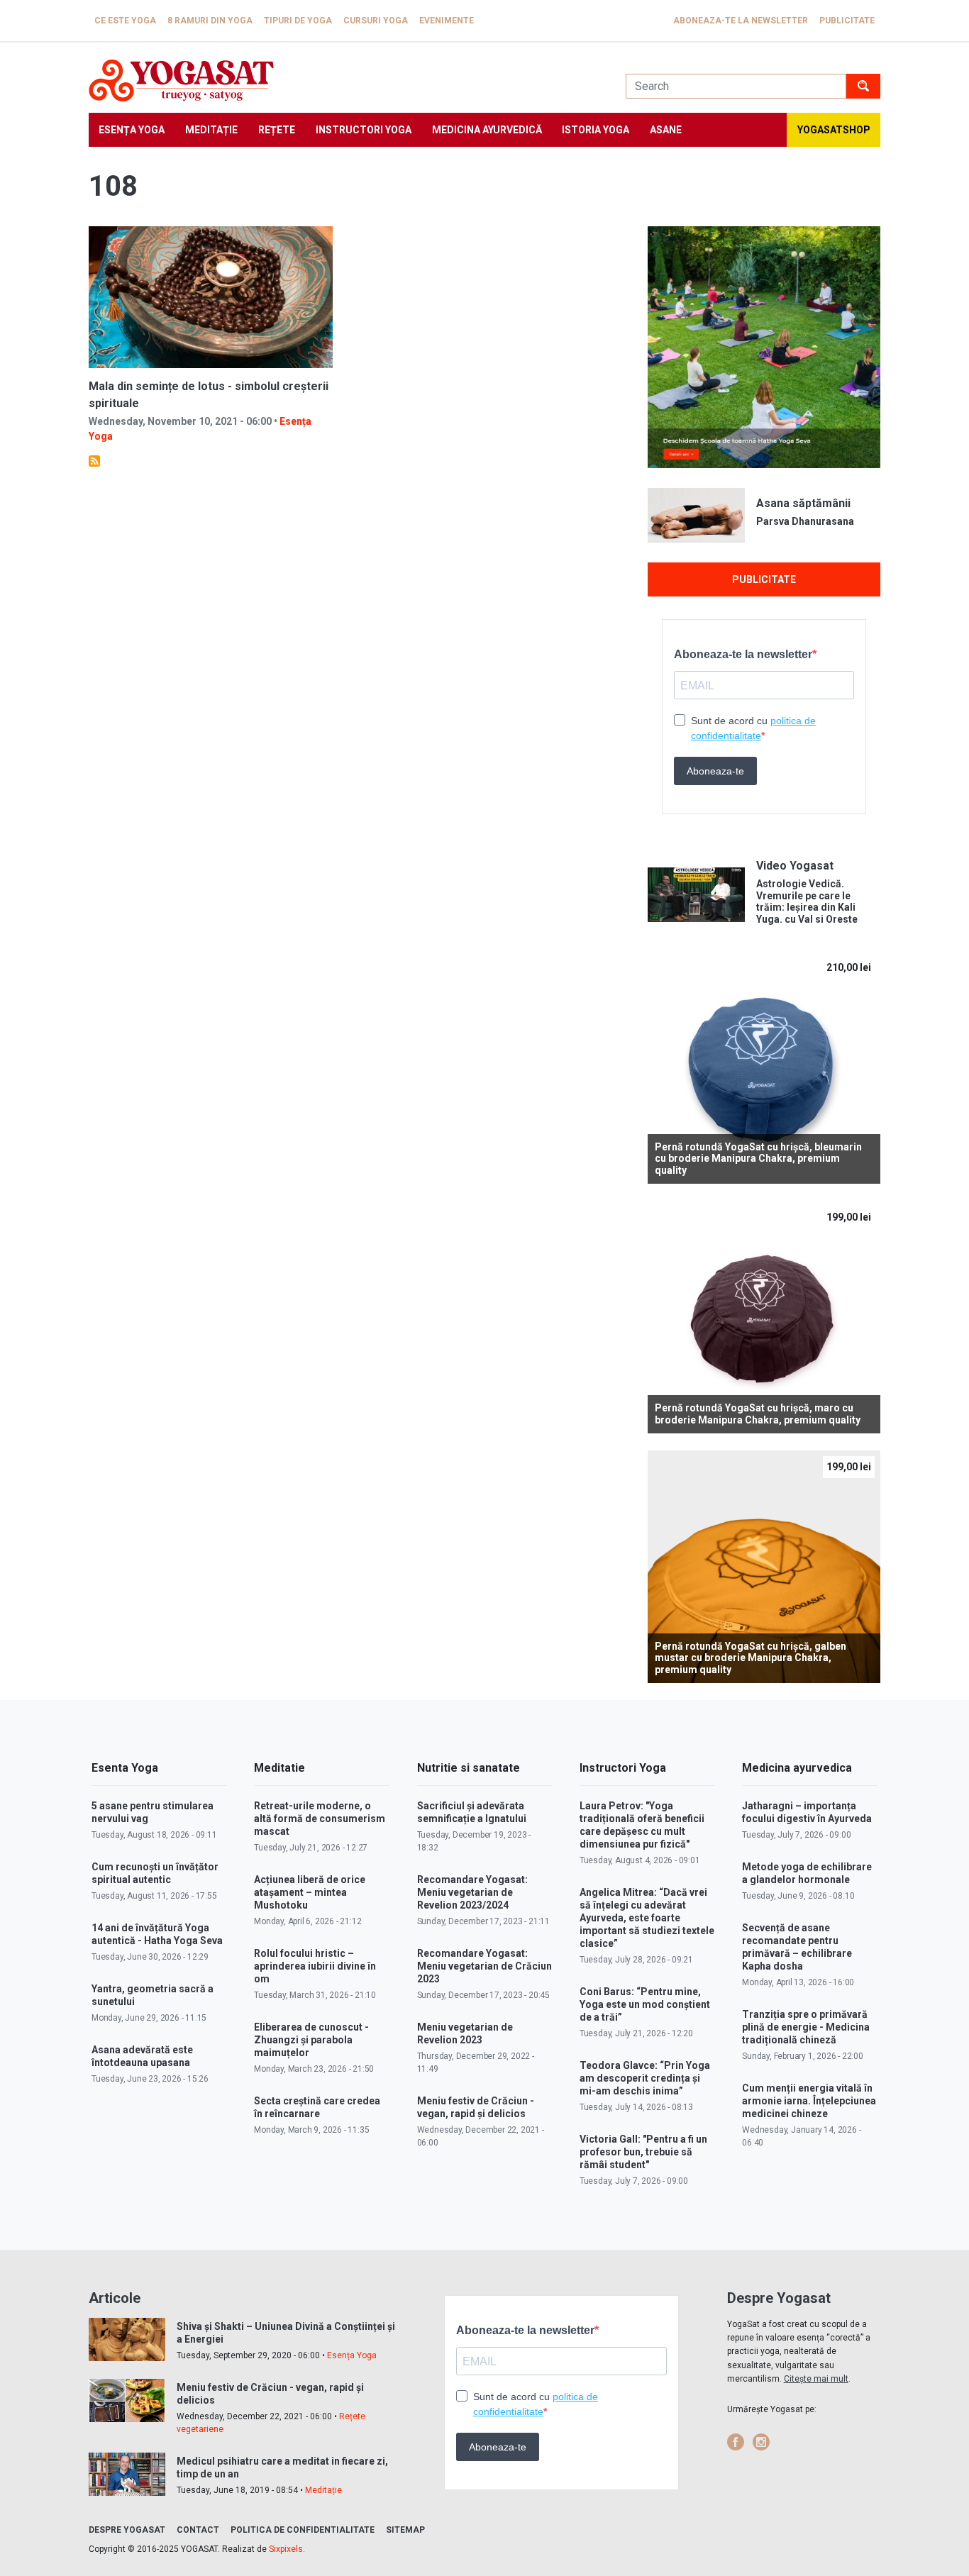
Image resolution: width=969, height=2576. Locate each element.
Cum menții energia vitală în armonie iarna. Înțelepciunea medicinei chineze (809, 2101)
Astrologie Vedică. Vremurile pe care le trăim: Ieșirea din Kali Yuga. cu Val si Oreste (807, 901)
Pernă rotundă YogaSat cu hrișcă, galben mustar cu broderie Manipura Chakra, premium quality (751, 1658)
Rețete (277, 130)
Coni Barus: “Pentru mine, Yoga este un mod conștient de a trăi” (645, 2004)
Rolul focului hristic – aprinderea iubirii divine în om (315, 1966)
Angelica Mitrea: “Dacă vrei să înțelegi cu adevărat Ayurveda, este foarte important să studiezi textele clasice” (647, 1918)
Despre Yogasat (127, 2530)
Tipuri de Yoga (298, 21)
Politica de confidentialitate (303, 2530)
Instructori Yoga (364, 130)
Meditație (211, 130)
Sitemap (405, 2530)
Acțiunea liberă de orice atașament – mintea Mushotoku (310, 1892)
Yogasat (343, 80)
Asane (666, 130)
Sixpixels (286, 2549)
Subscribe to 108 (94, 461)
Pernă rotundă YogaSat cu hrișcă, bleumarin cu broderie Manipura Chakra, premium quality (758, 1159)
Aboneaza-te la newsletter (741, 21)
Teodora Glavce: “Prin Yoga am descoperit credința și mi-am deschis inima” (645, 2078)
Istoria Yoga (596, 130)
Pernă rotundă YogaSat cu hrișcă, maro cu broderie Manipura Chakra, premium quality (758, 1414)
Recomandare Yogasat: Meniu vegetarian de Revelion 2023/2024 (472, 1892)
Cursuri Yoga (376, 21)
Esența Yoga (132, 130)
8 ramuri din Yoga (210, 21)
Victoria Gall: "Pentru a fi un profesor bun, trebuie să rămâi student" (643, 2152)
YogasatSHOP (834, 130)
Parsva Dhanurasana (805, 521)
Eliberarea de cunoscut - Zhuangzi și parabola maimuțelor (311, 2040)
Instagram (761, 2442)
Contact (198, 2530)
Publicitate (847, 21)
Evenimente (447, 21)
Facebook (736, 2442)
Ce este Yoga (125, 21)
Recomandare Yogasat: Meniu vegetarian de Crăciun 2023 (484, 1966)
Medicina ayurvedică (487, 130)
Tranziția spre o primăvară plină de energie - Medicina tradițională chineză (806, 2027)
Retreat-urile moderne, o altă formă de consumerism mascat (320, 1819)
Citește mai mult (816, 2379)
